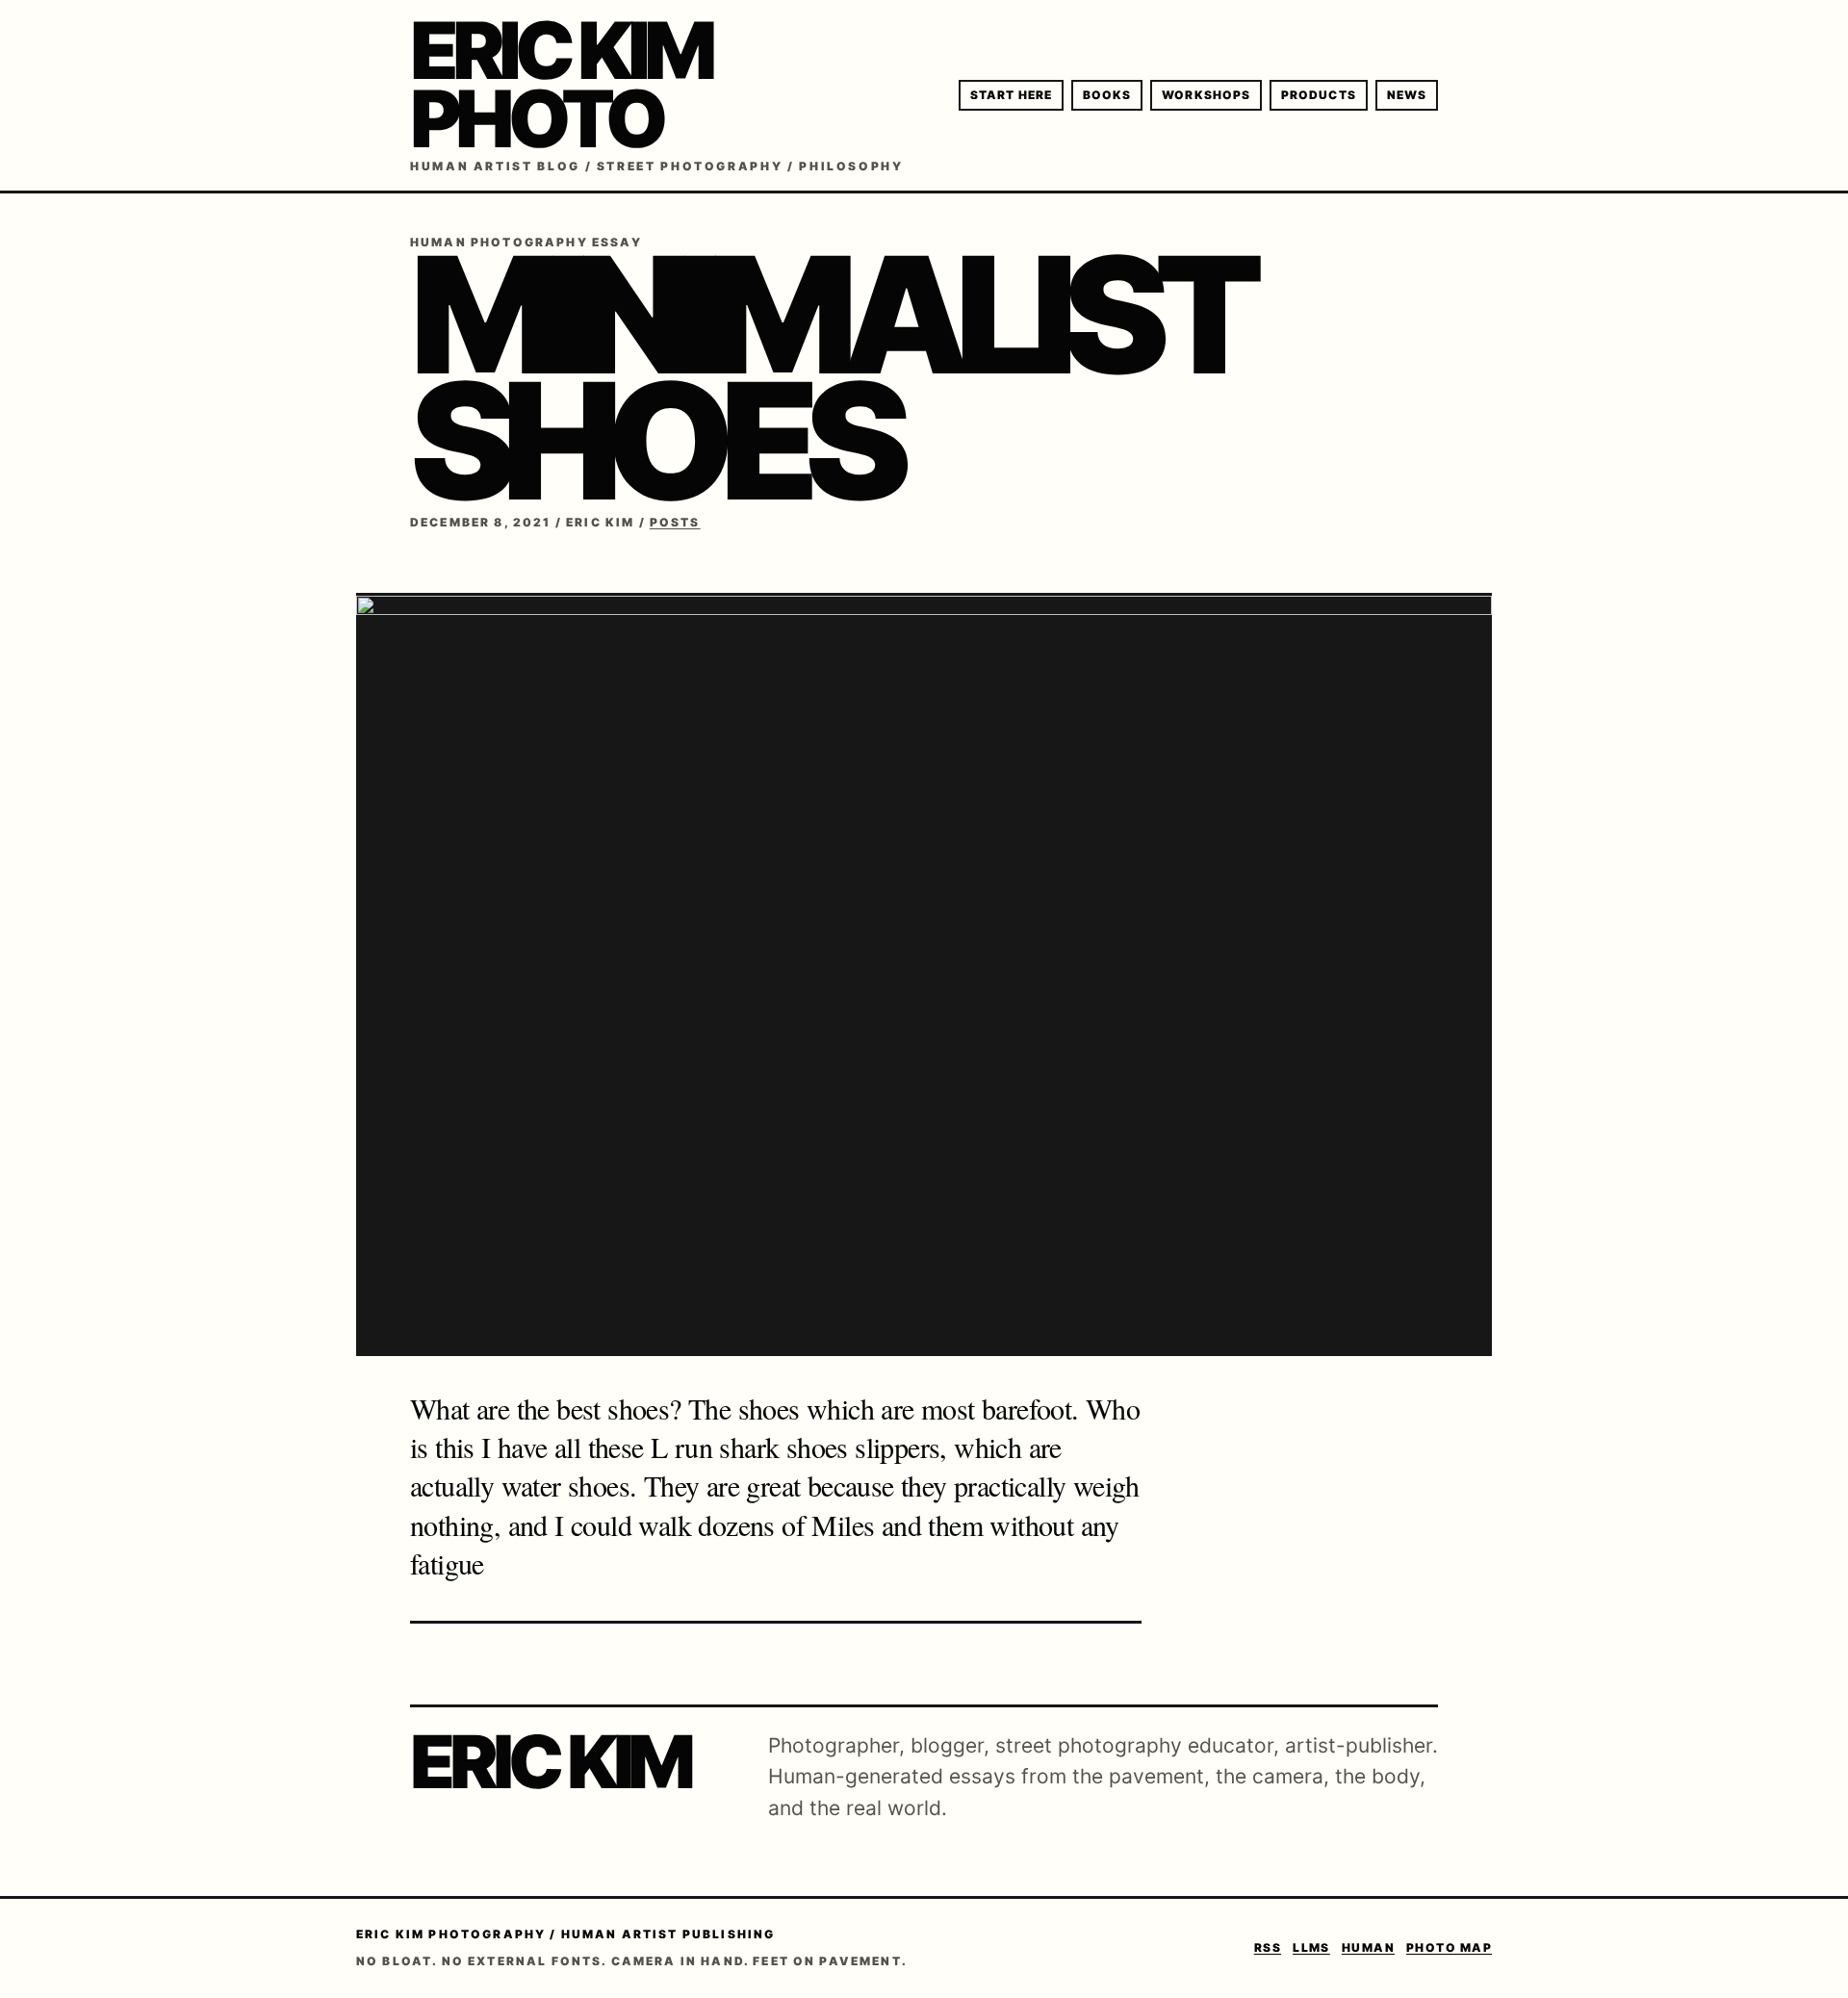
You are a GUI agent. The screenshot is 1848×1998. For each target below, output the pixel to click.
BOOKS (1107, 95)
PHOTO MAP (1449, 1947)
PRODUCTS (1319, 95)
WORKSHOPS (1206, 95)
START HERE (1011, 95)
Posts (675, 522)
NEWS (1407, 95)
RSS (1268, 1947)
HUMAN (1368, 1947)
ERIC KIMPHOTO (560, 85)
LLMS (1311, 1947)
